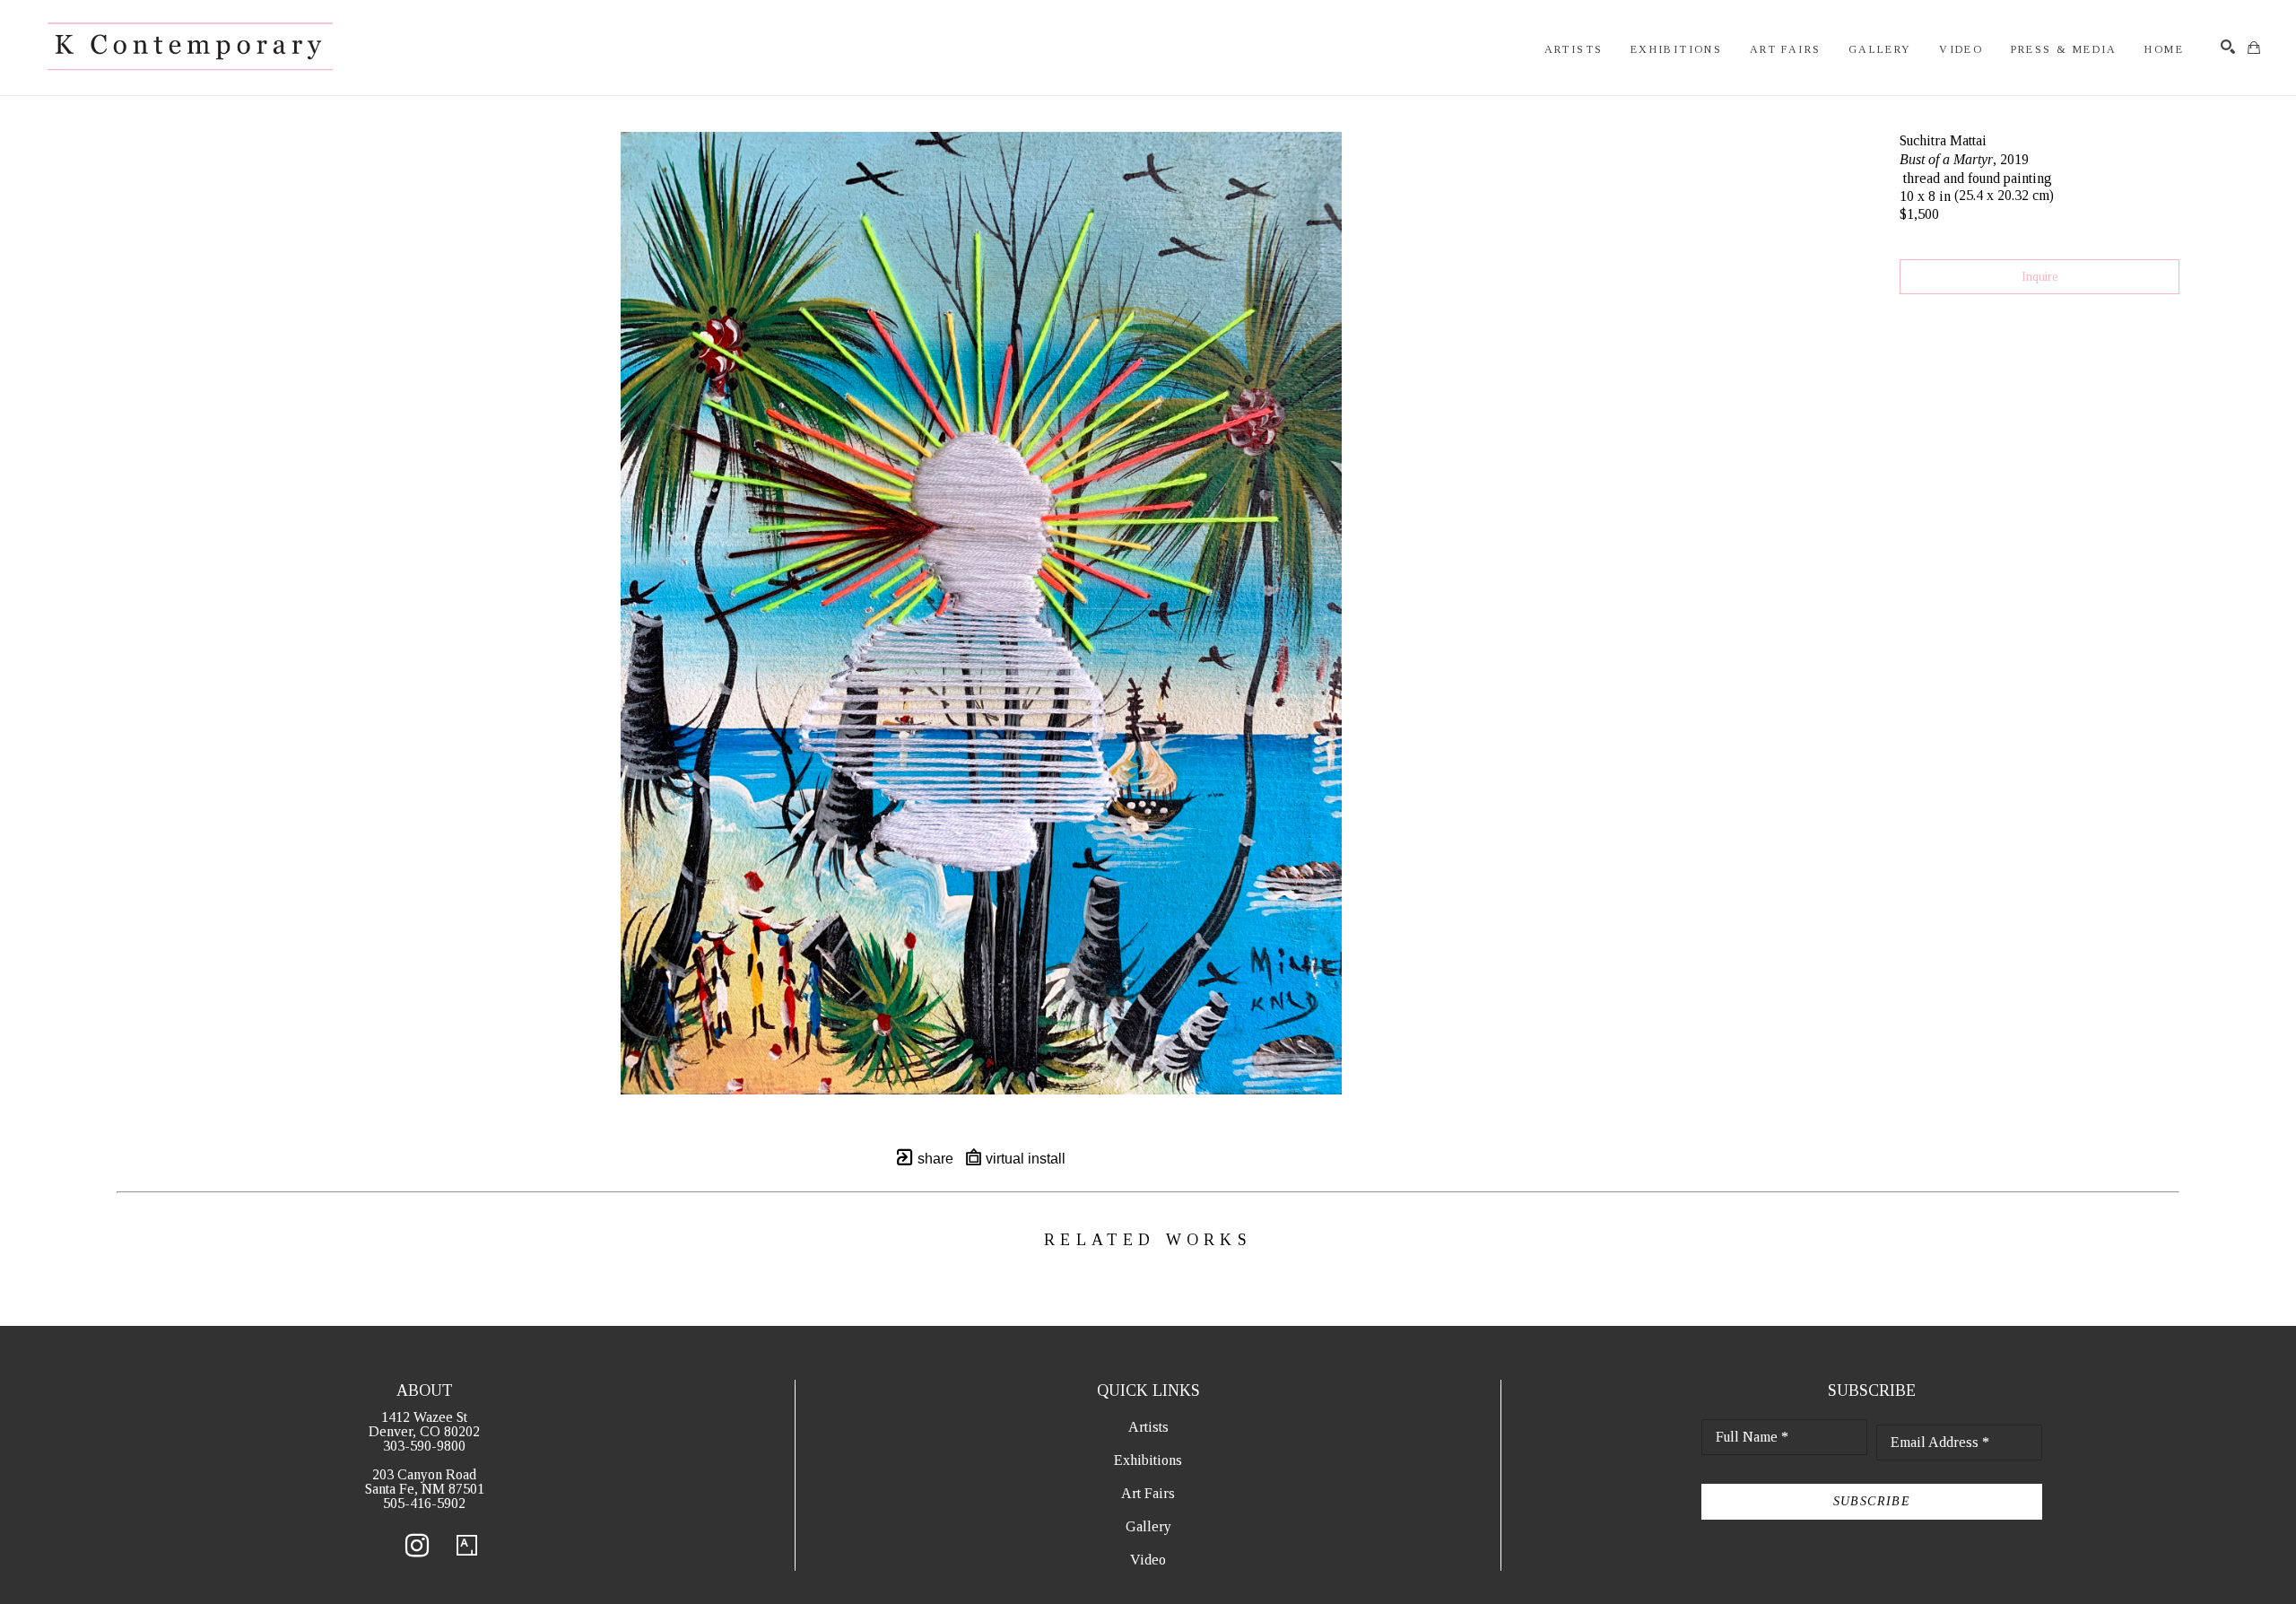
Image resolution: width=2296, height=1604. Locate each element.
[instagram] (417, 1546)
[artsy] (467, 1546)
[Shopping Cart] (2254, 48)
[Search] (2228, 47)
